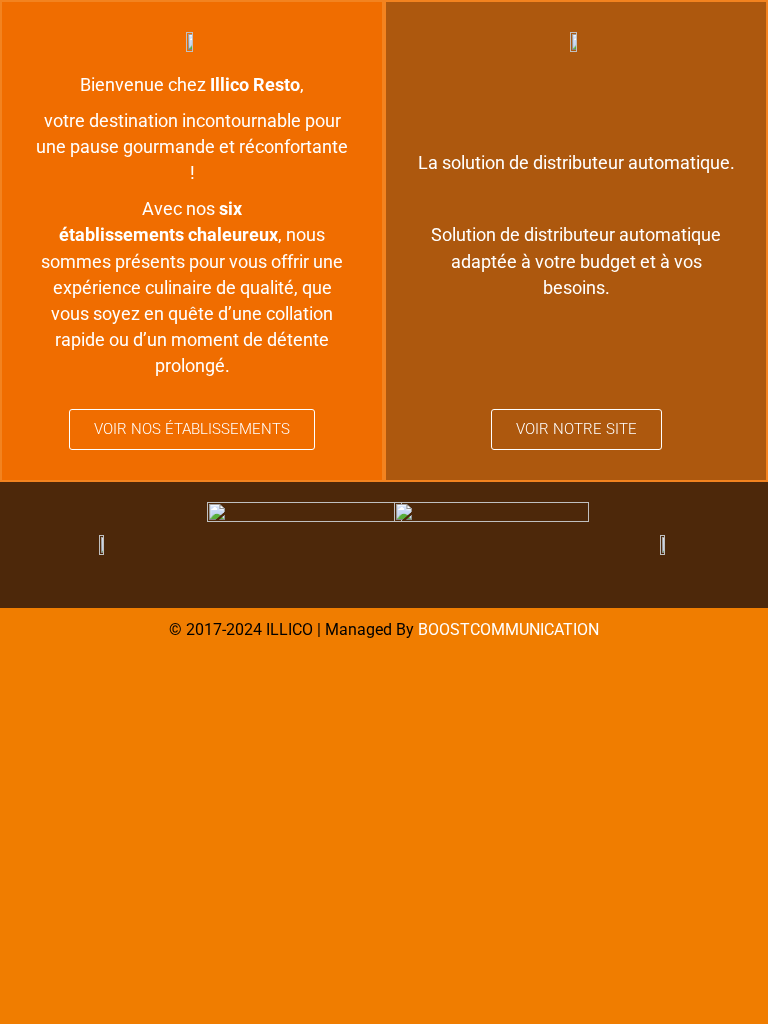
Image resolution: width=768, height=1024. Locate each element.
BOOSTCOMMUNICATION (508, 629)
